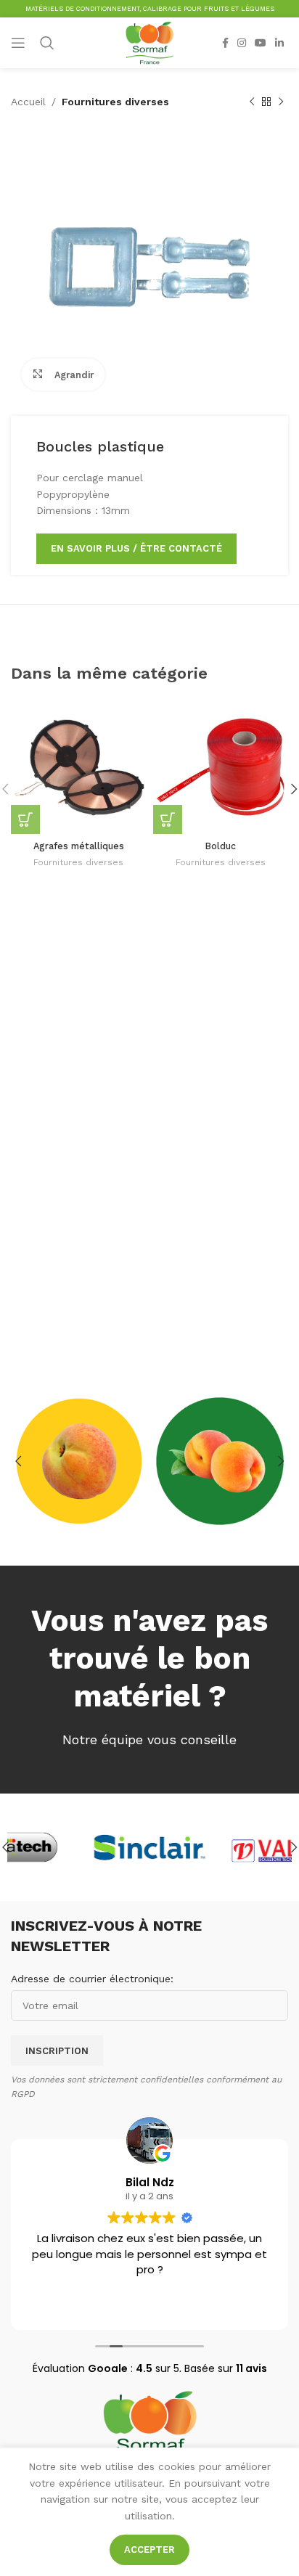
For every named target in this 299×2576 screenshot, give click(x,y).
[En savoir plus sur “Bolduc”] (168, 819)
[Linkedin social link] (279, 43)
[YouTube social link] (261, 43)
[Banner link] (79, 1461)
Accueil (28, 102)
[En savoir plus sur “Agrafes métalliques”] (25, 819)
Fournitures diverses (115, 102)
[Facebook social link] (225, 43)
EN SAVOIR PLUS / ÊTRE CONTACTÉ (136, 548)
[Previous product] (252, 102)
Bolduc (221, 846)
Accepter (149, 2550)
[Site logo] (149, 42)
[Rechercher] (47, 43)
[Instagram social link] (242, 43)
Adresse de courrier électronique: (92, 1979)
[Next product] (281, 102)
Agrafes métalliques (79, 846)
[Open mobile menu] (18, 43)
